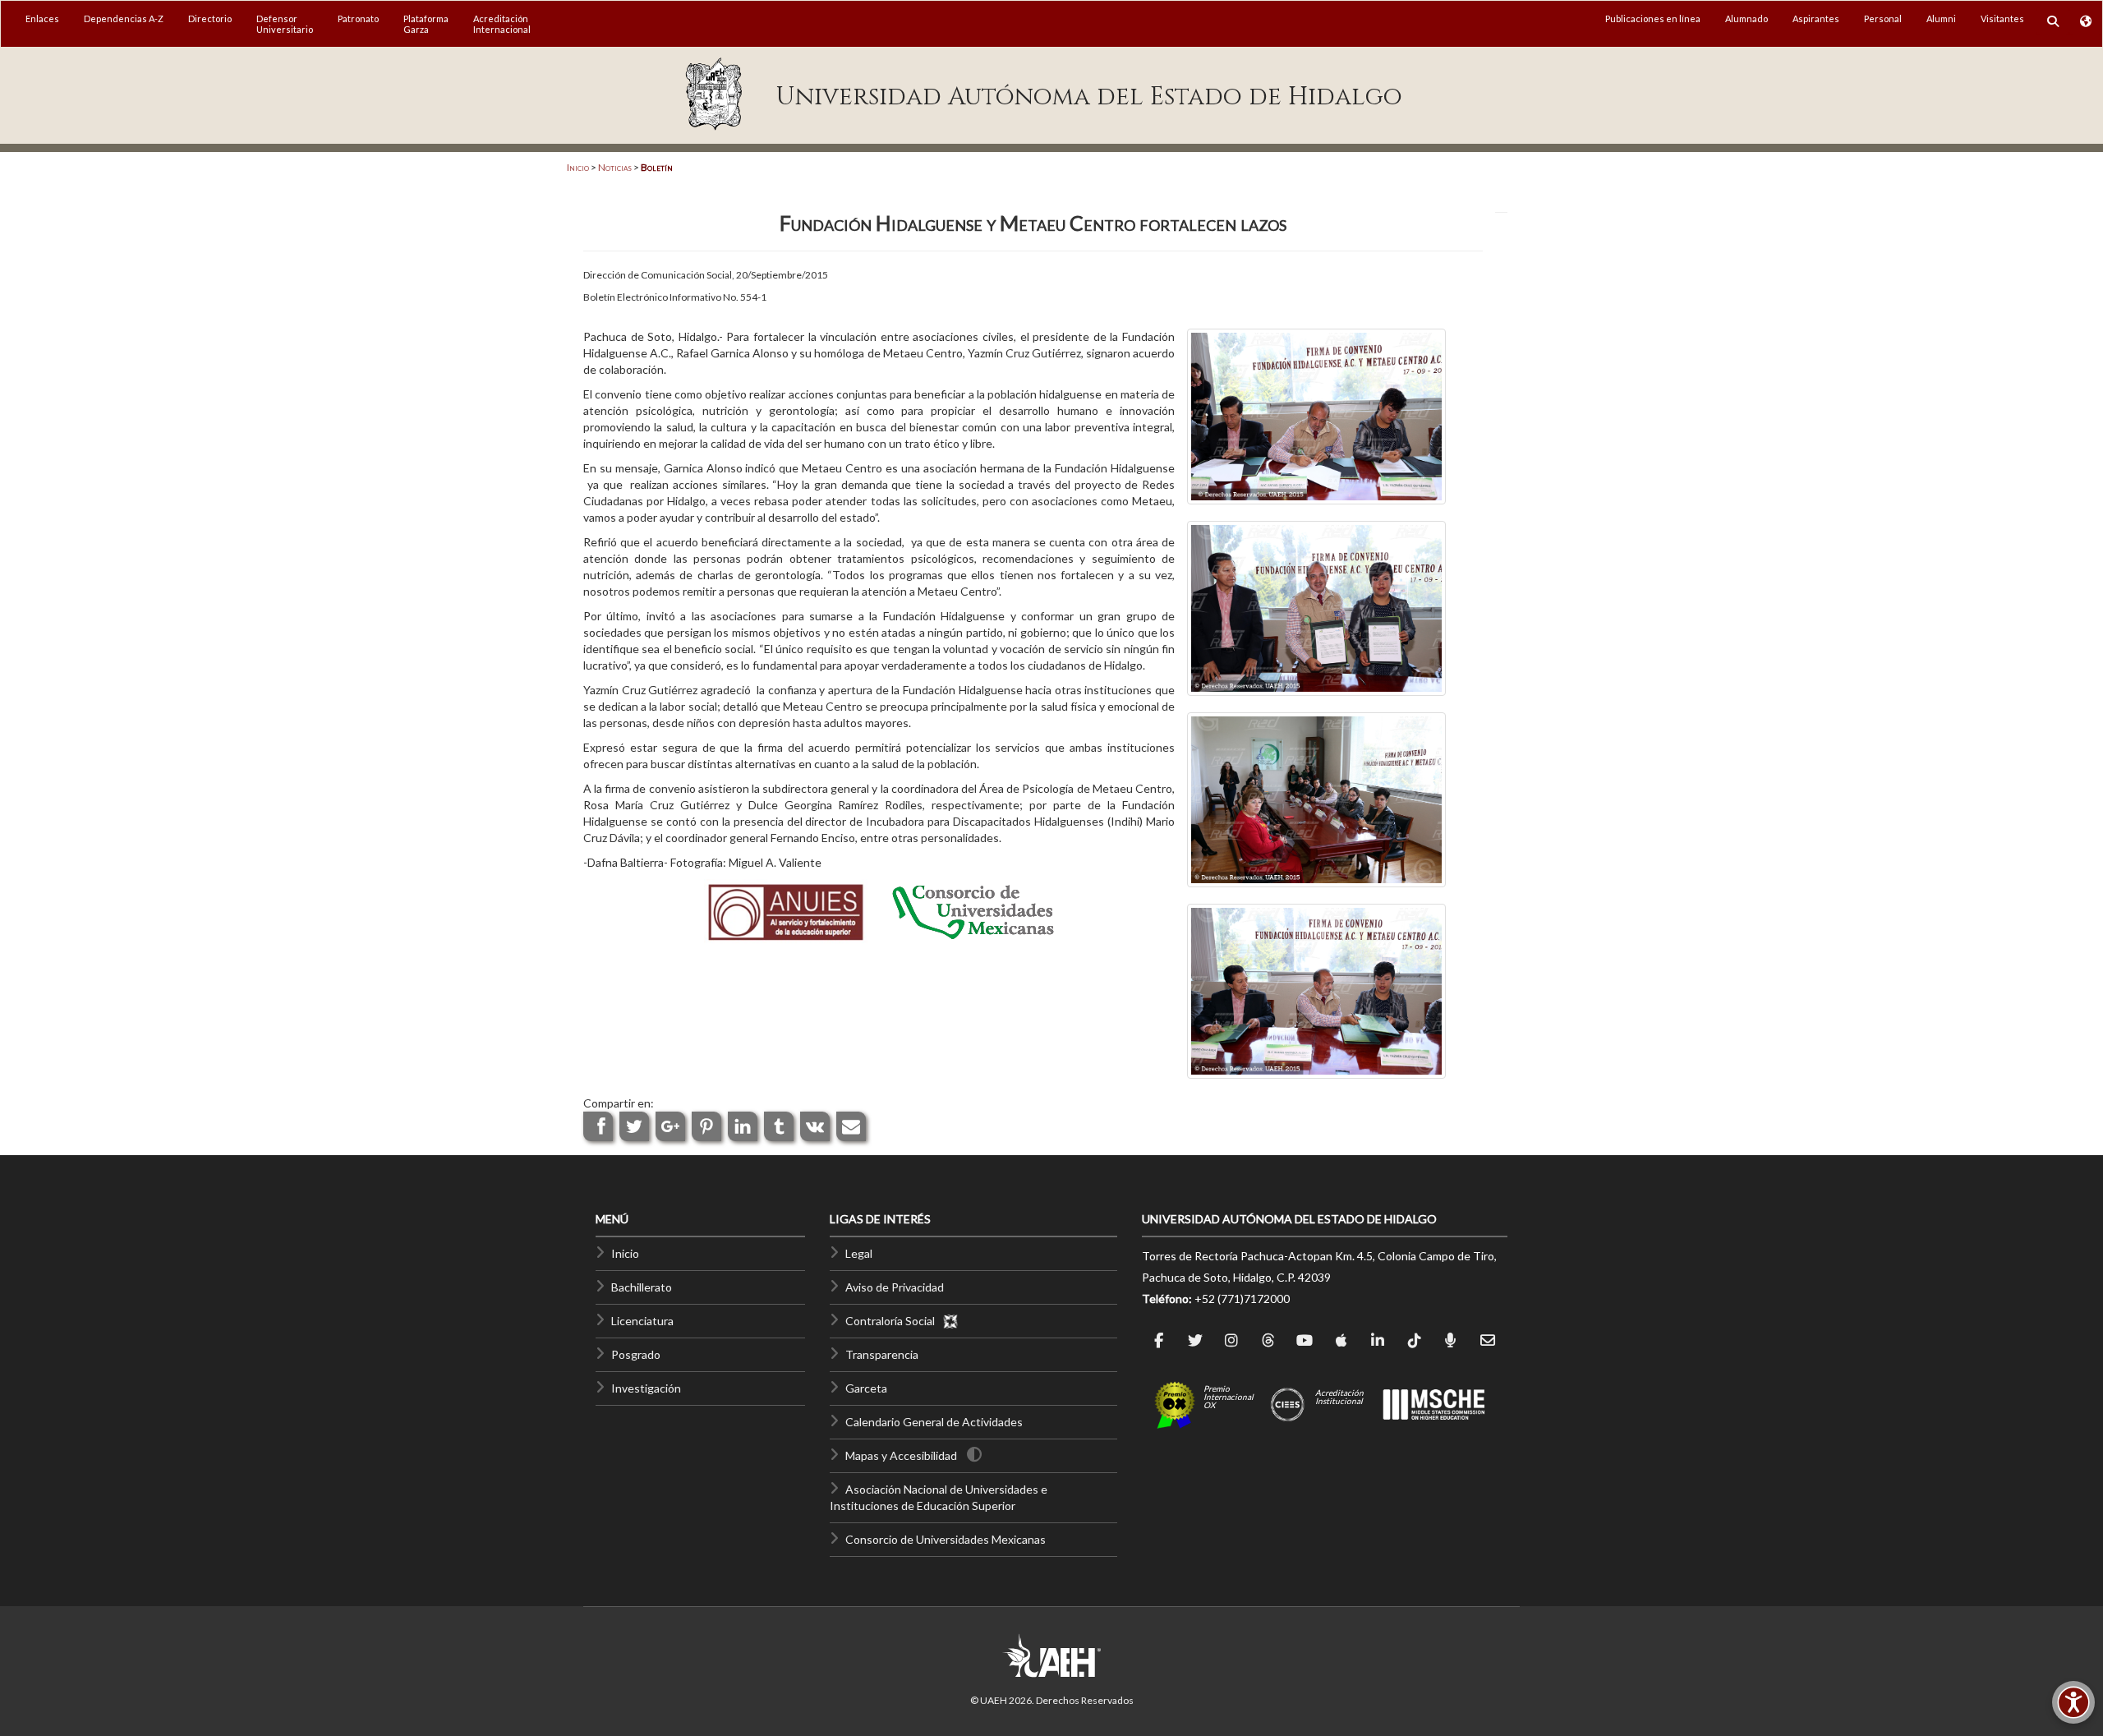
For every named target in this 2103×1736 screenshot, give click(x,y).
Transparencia (882, 1354)
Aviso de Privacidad (895, 1287)
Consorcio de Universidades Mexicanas (946, 1539)
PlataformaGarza (426, 24)
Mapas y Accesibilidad (901, 1455)
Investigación (646, 1388)
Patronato (358, 18)
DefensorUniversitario (285, 24)
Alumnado (1746, 18)
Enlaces (42, 18)
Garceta (866, 1388)
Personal (1883, 18)
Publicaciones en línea (1653, 18)
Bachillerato (642, 1287)
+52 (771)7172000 (1242, 1299)
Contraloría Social (894, 1321)
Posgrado (636, 1354)
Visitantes (2002, 18)
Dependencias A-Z (124, 18)
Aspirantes (1816, 18)
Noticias (615, 167)
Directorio (210, 18)
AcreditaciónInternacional (502, 24)
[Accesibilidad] (2073, 1702)
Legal (859, 1253)
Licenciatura (642, 1321)
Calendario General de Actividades (934, 1422)
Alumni (1941, 18)
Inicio (578, 167)
